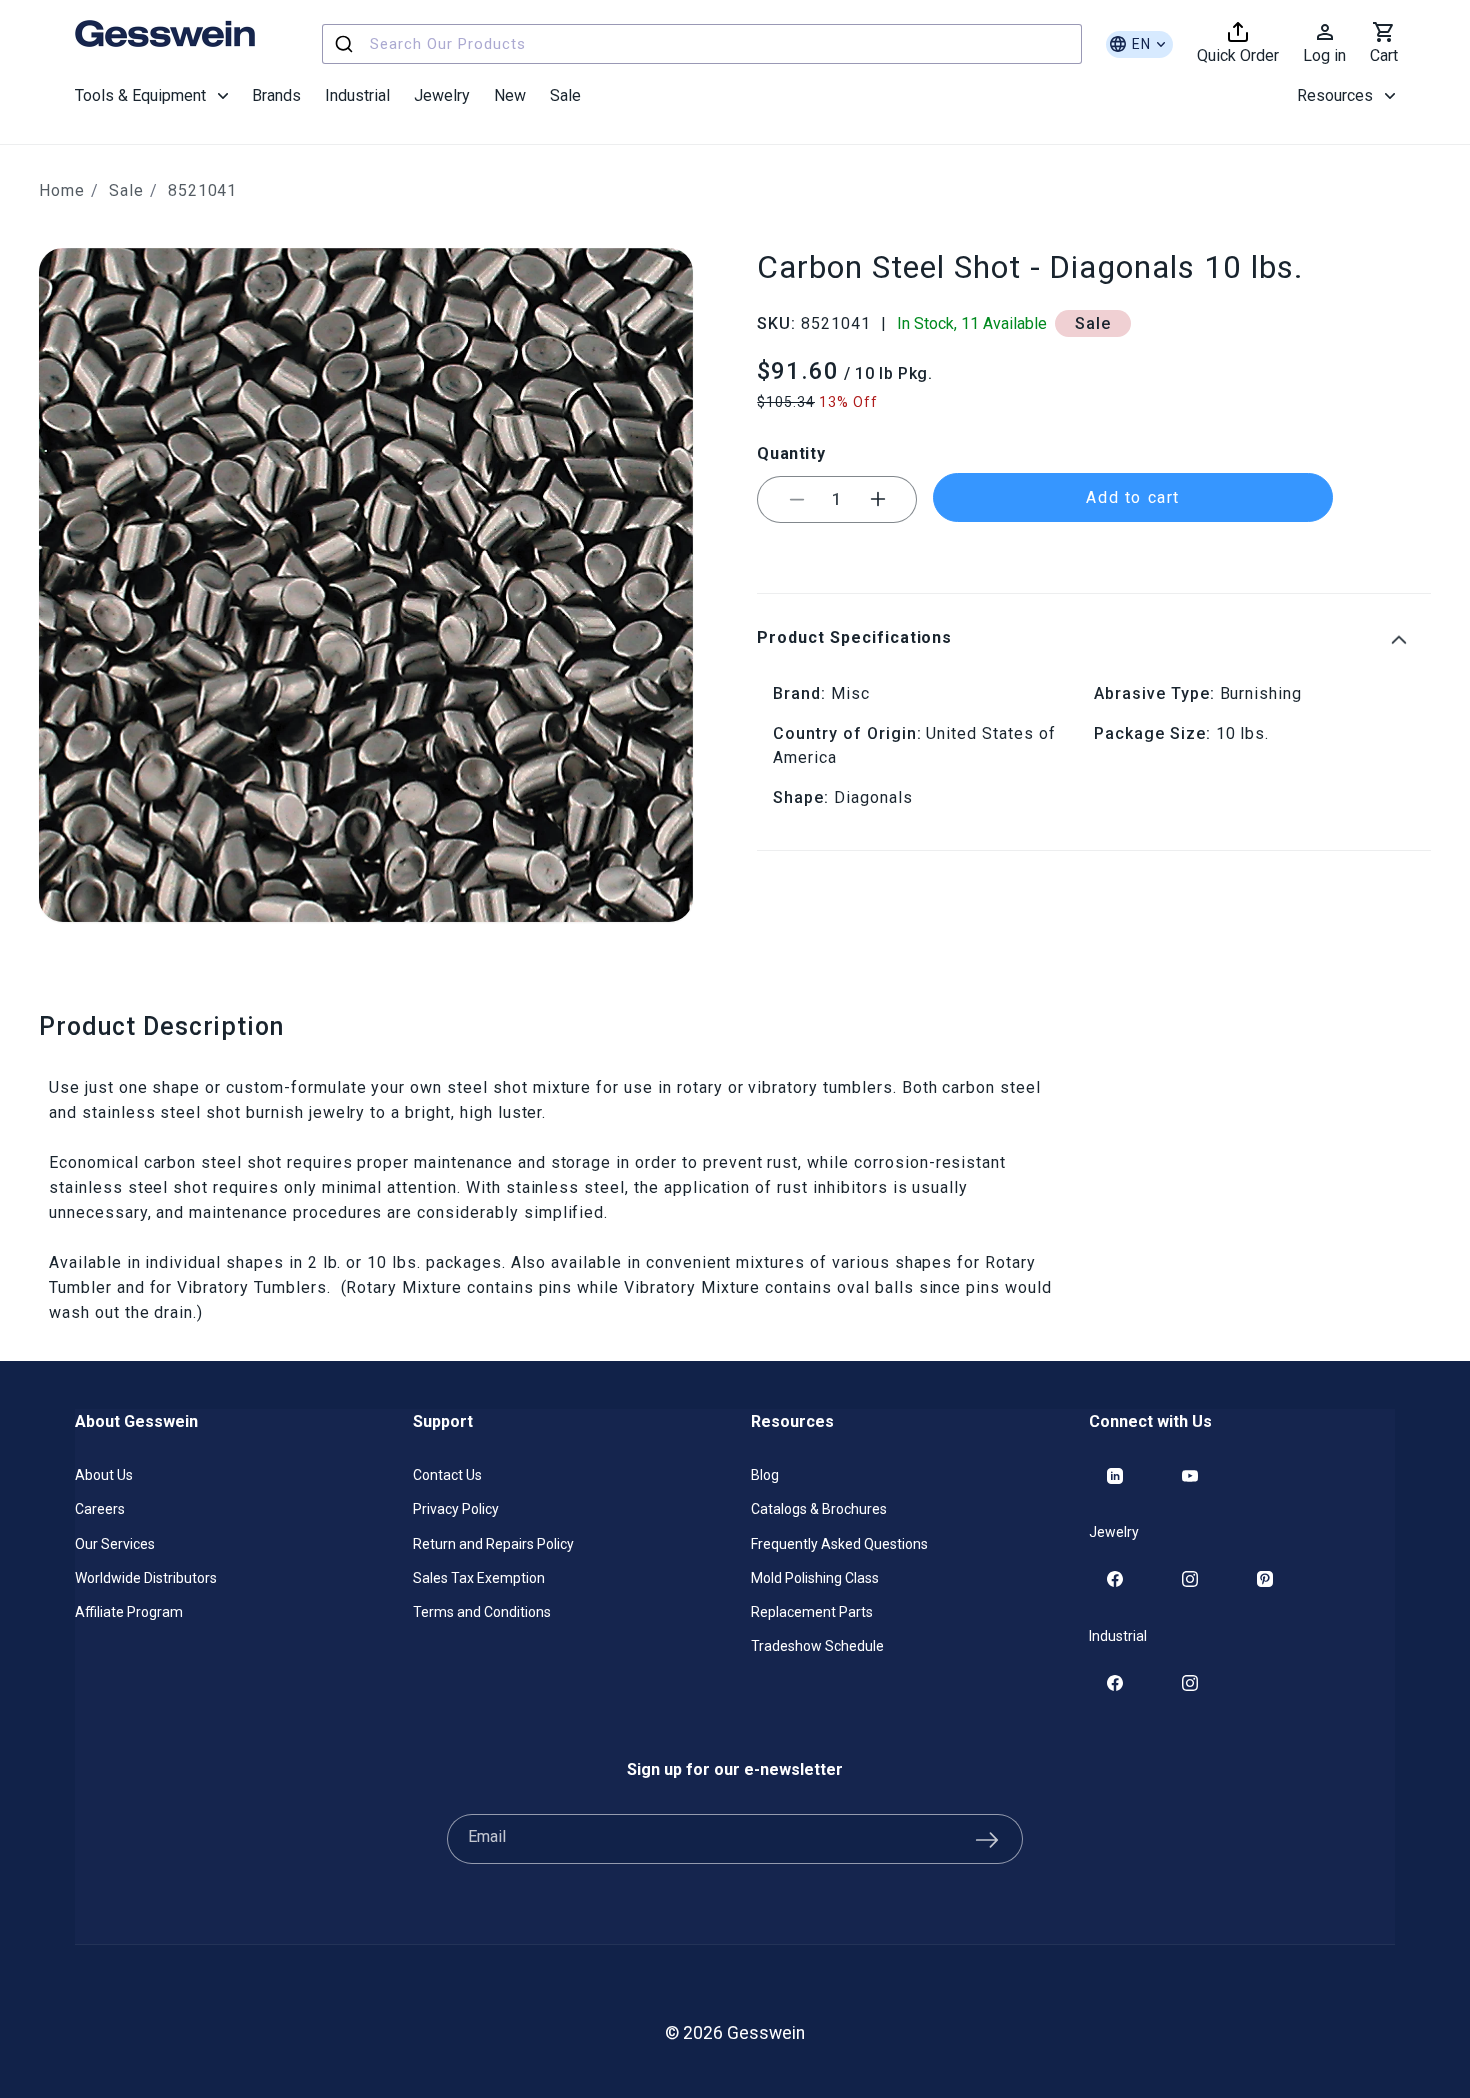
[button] (151, 96)
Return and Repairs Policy (493, 1544)
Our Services (115, 1544)
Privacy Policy (456, 1509)
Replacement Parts (812, 1612)
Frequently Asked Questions (839, 1544)
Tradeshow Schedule (817, 1646)
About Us (104, 1475)
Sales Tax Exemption (479, 1578)
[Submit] (346, 44)
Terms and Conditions (482, 1612)
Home (62, 190)
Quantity (791, 453)
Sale (126, 190)
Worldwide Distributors (146, 1578)
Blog (765, 1475)
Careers (100, 1509)
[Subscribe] (987, 1839)
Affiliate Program (129, 1612)
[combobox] (702, 44)
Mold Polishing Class (815, 1578)
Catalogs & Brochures (819, 1509)
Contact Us (447, 1475)
